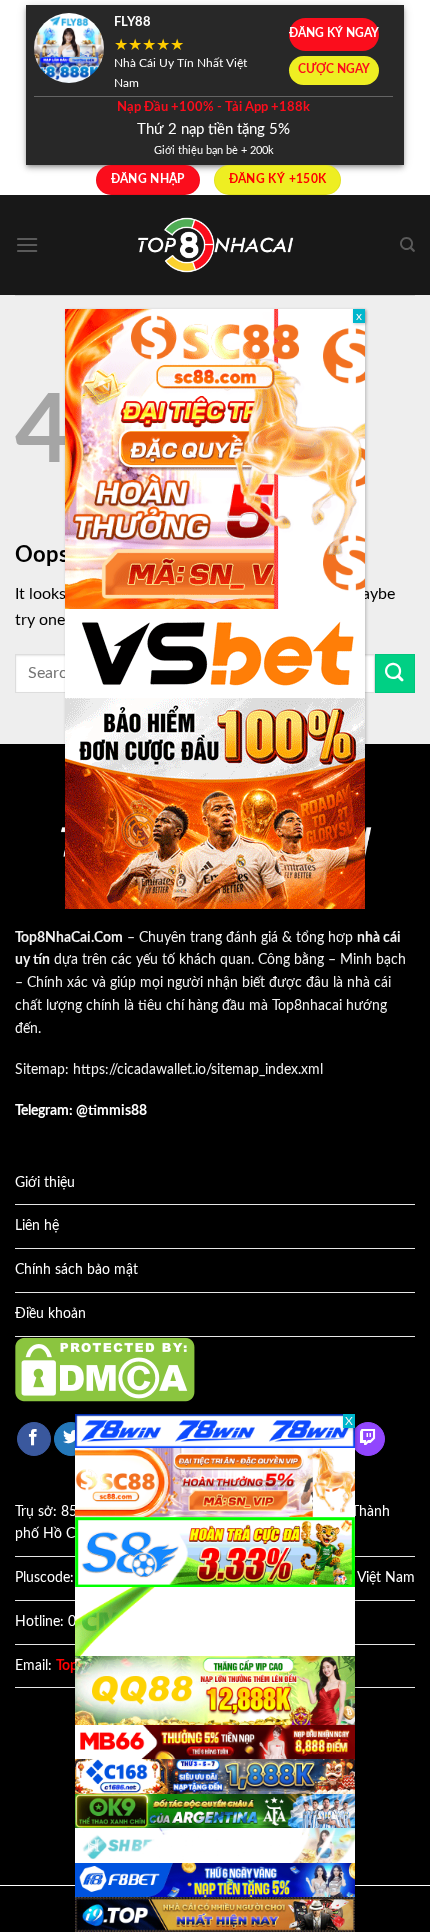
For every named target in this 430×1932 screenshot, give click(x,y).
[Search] (407, 245)
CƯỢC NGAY (334, 69)
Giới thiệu (45, 1183)
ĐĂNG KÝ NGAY (334, 33)
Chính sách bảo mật (76, 1270)
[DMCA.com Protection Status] (105, 1369)
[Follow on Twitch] (368, 1439)
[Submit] (395, 673)
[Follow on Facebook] (34, 1439)
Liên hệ (37, 1226)
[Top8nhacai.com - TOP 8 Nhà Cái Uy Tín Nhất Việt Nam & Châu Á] (215, 245)
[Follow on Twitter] (71, 1439)
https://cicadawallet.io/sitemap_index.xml (198, 1070)
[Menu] (27, 244)
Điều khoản (50, 1314)
